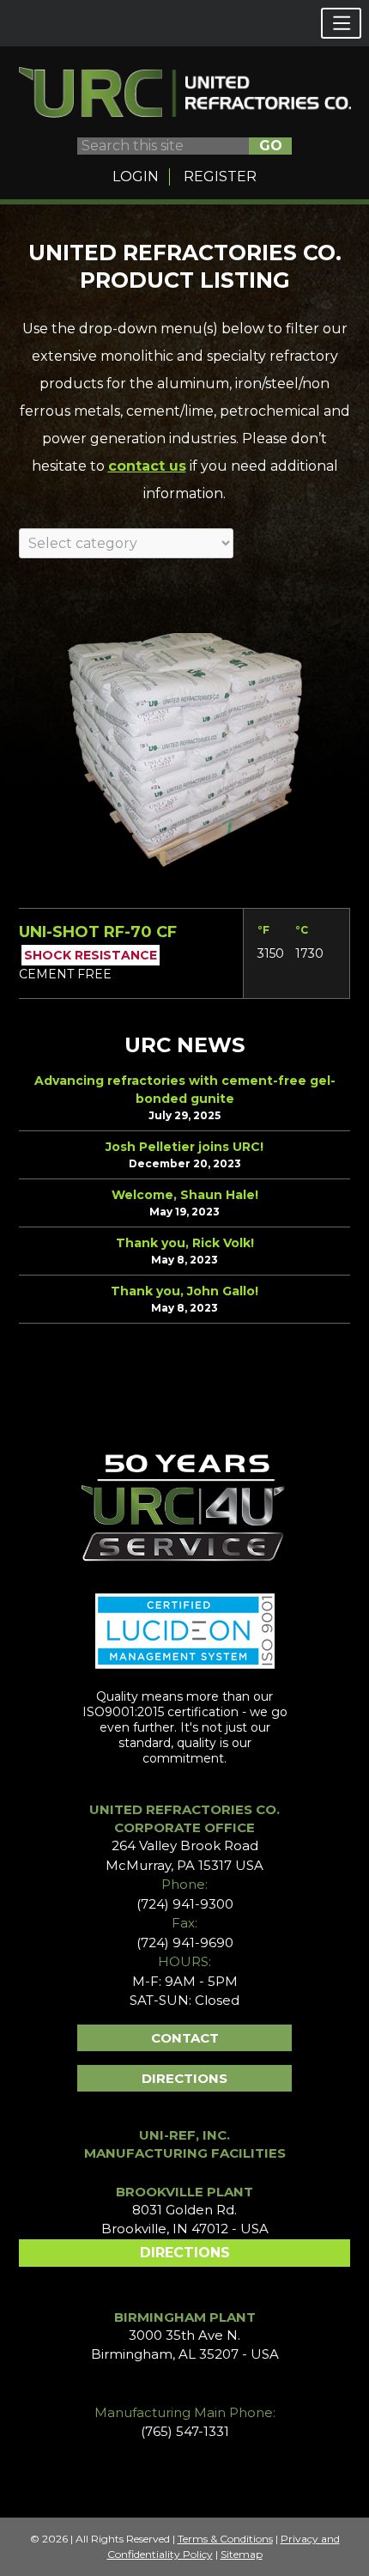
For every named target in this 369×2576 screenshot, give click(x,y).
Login (136, 177)
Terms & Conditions (225, 2539)
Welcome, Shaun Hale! (185, 1195)
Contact (185, 2038)
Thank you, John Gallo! (184, 1291)
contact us (147, 466)
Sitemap (242, 2554)
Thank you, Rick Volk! (185, 1243)
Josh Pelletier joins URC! (184, 1147)
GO (271, 146)
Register (220, 177)
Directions (184, 2078)
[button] (341, 23)
